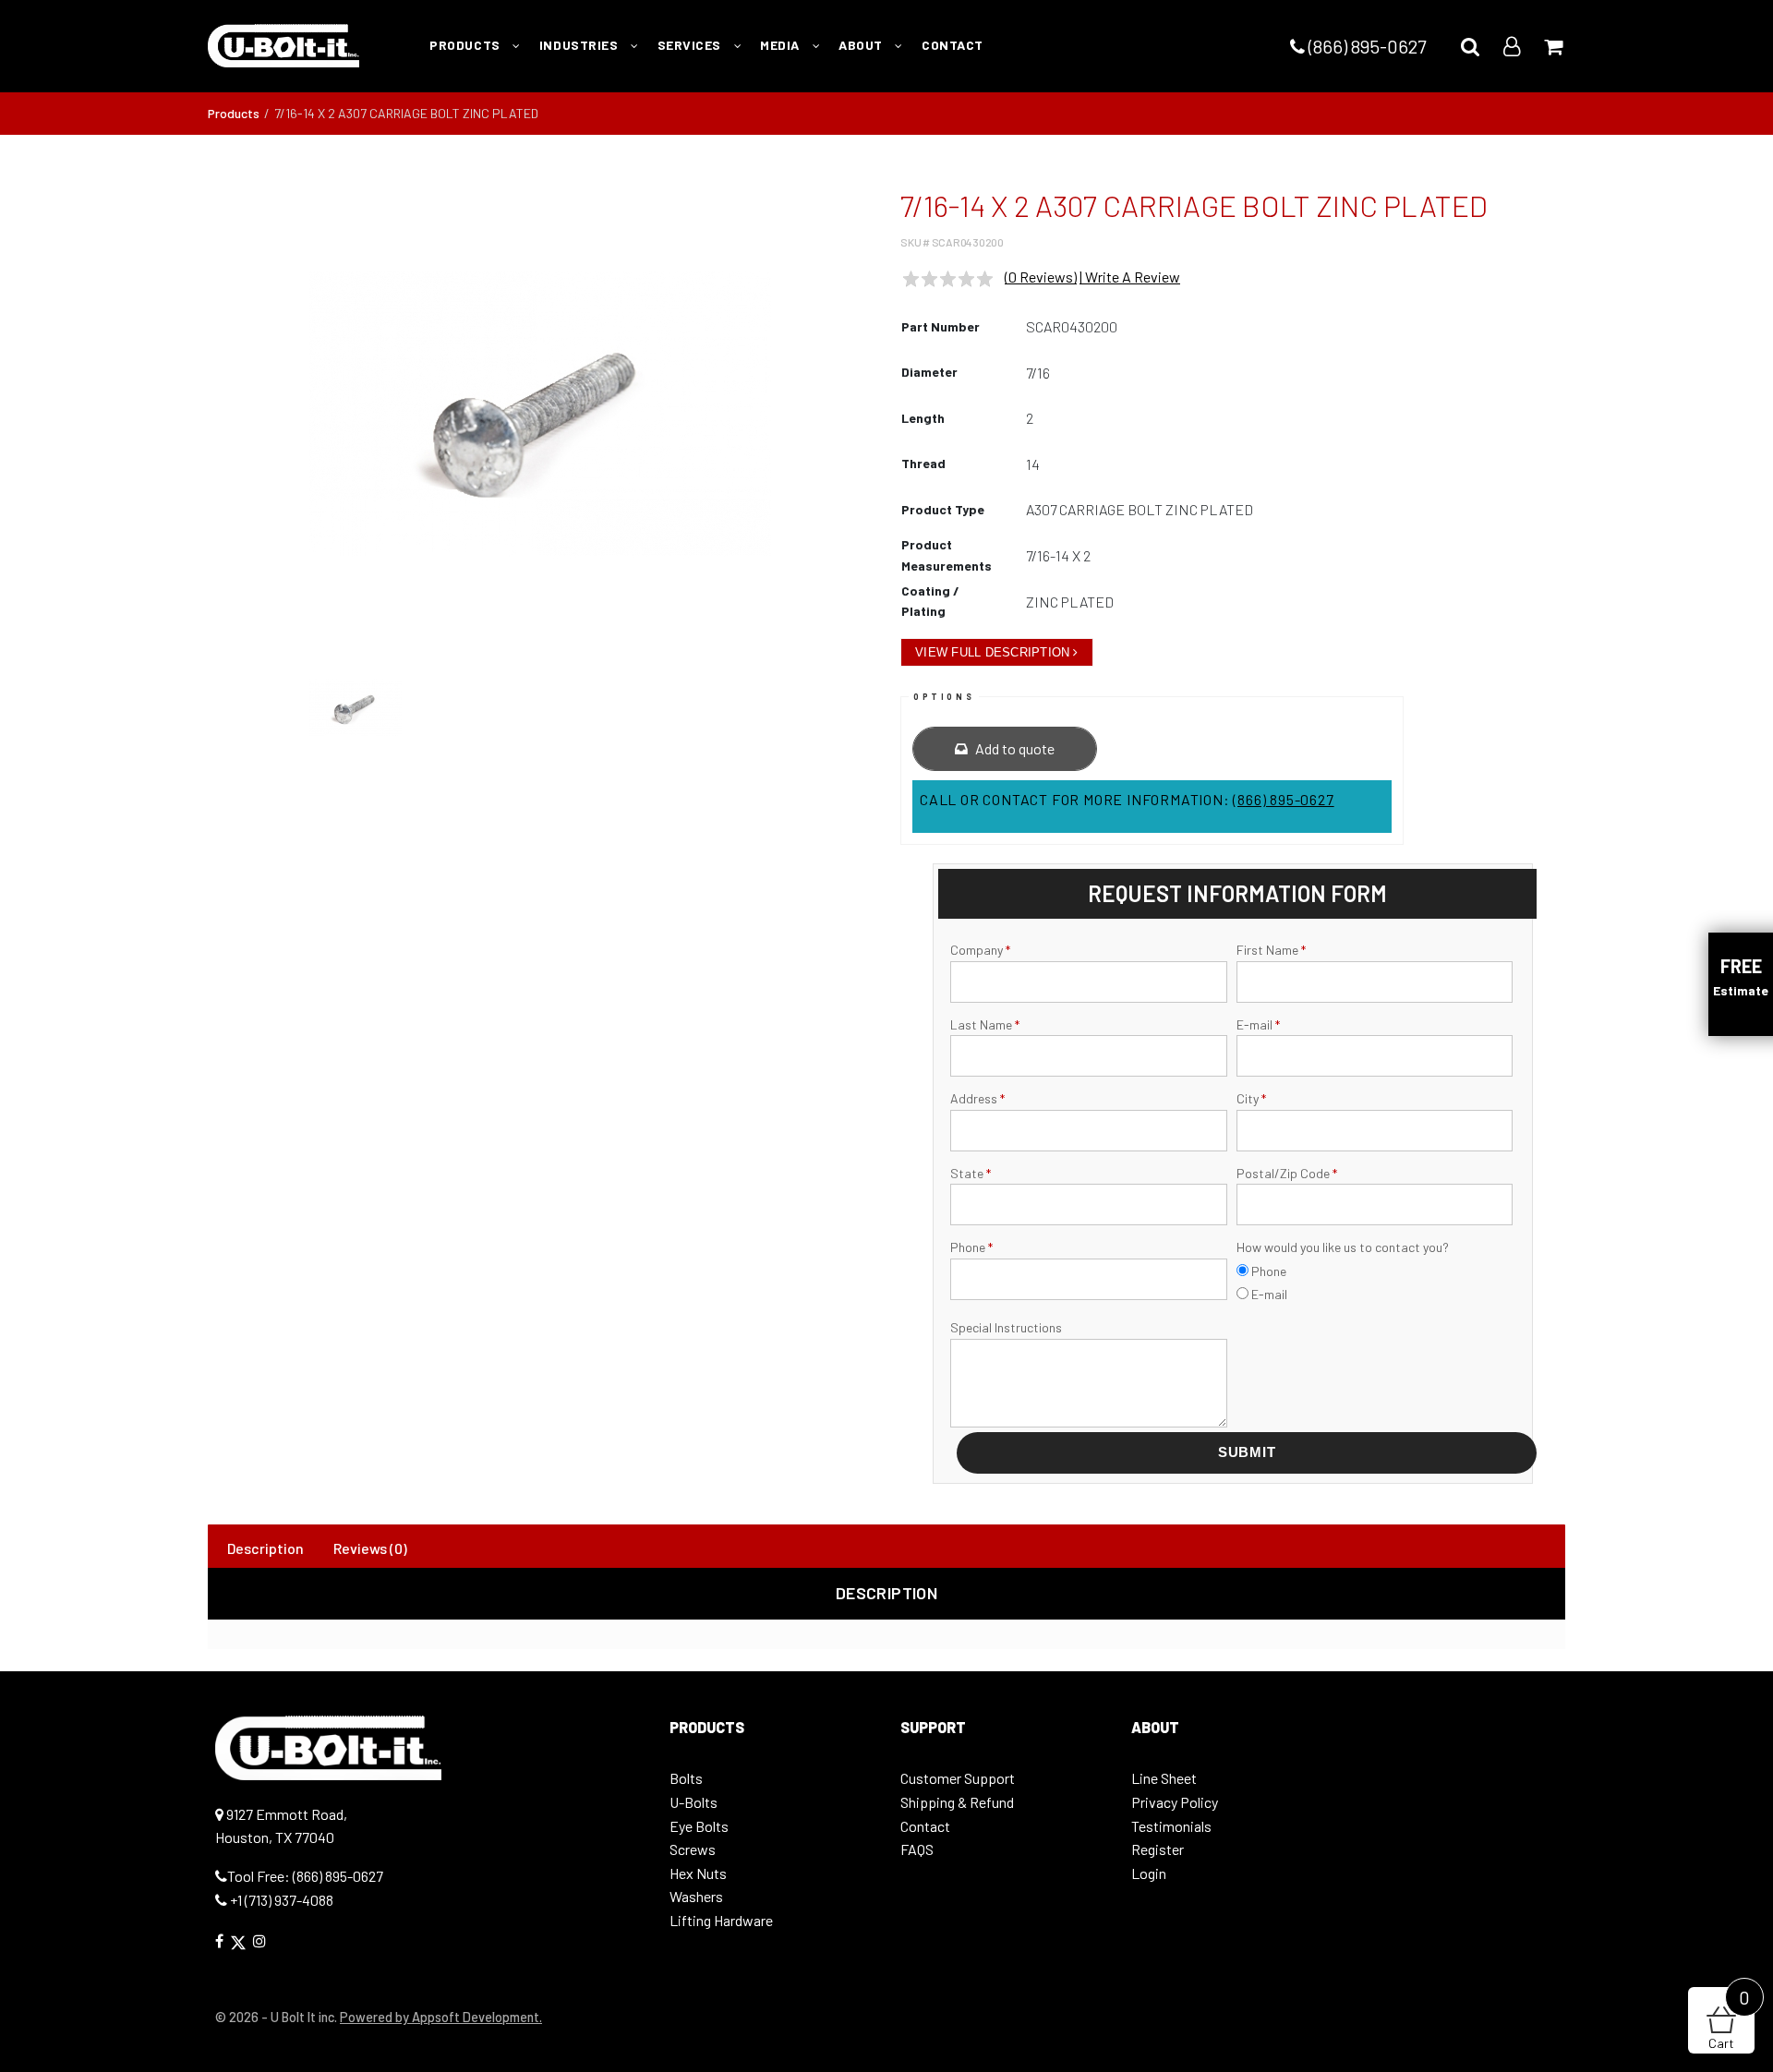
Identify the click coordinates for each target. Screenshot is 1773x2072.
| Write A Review (1130, 277)
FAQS (917, 1849)
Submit (1247, 1452)
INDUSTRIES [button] (580, 45)
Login (1149, 1873)
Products (234, 113)
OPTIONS (944, 697)
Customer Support (958, 1778)
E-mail (1258, 1024)
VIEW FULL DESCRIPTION (992, 652)
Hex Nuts (698, 1873)
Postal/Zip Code (1287, 1173)
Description (265, 1548)
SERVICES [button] (691, 45)
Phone (971, 1247)
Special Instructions (1006, 1327)
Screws (693, 1849)
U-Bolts (694, 1802)
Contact (925, 1826)
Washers (696, 1896)
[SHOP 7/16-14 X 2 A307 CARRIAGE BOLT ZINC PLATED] (540, 414)
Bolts (686, 1778)
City (1251, 1098)
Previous (184, 423)
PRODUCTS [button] (466, 45)
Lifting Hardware (721, 1920)
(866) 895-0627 (1365, 46)
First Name (1271, 950)
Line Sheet (1164, 1778)
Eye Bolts (699, 1826)
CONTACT (953, 45)
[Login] (1512, 46)
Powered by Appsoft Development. (441, 2017)
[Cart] (1553, 46)
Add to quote (1013, 748)
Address (977, 1098)
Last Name (985, 1024)
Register (1158, 1849)
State (971, 1173)
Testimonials (1171, 1826)
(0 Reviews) (1041, 277)
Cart (1729, 2019)
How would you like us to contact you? (1343, 1247)
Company (980, 950)
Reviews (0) (370, 1548)
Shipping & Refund (957, 1802)
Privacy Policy (1175, 1802)
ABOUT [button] (862, 45)
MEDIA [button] (781, 45)
